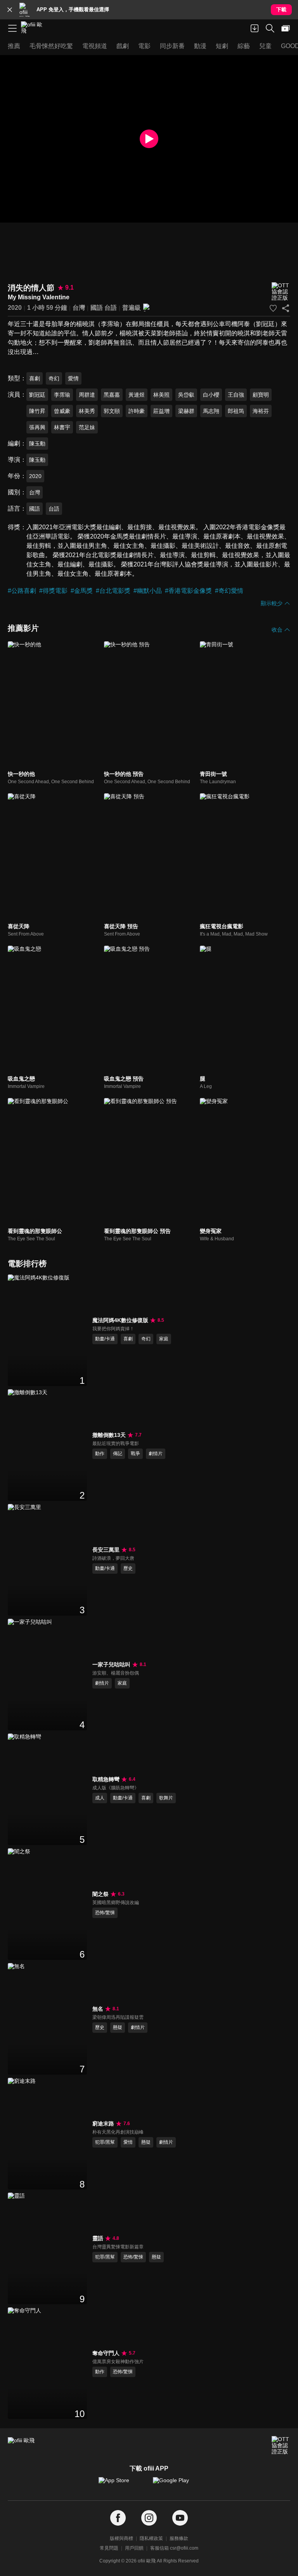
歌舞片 (166, 1798)
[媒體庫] (286, 28)
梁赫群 (186, 411)
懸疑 (118, 2027)
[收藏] (273, 308)
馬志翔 (211, 411)
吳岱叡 (186, 395)
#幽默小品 (148, 591)
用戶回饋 (134, 2548)
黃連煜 (137, 395)
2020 (15, 308)
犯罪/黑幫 (105, 2142)
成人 (100, 1798)
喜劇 (35, 378)
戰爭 (135, 1454)
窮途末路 (103, 2124)
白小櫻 (211, 395)
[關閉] (10, 10)
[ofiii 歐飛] (34, 28)
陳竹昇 (37, 411)
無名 (98, 2009)
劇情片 (156, 1454)
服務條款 (179, 2538)
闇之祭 (100, 1894)
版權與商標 (121, 2538)
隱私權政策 (151, 2538)
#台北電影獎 (113, 591)
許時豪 (137, 411)
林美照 (161, 395)
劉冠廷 (37, 395)
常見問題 (109, 2548)
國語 (97, 308)
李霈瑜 (62, 395)
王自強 (236, 395)
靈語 (98, 2238)
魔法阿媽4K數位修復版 (120, 1320)
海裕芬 (261, 411)
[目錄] (12, 28)
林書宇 (62, 427)
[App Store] (122, 2484)
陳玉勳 (37, 444)
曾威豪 (62, 411)
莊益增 (161, 411)
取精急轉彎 (106, 1779)
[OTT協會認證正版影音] (281, 292)
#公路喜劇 (22, 591)
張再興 (37, 427)
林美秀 (87, 411)
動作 (100, 1454)
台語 (111, 308)
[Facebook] (118, 2518)
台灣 (79, 308)
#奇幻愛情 (229, 591)
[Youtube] (180, 2518)
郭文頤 (112, 411)
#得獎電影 (53, 591)
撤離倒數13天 (109, 1435)
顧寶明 (261, 395)
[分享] (286, 308)
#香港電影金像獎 (188, 591)
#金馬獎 (82, 591)
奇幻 (54, 378)
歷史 (128, 1568)
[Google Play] (176, 2484)
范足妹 (87, 427)
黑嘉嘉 (112, 395)
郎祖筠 (236, 411)
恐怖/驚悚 (105, 1913)
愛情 (73, 378)
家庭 (164, 1339)
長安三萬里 (106, 1550)
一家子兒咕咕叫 (111, 1664)
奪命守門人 (106, 2353)
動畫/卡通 (105, 1339)
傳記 (118, 1454)
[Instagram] (149, 2518)
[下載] (255, 28)
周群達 (87, 395)
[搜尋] (270, 28)
